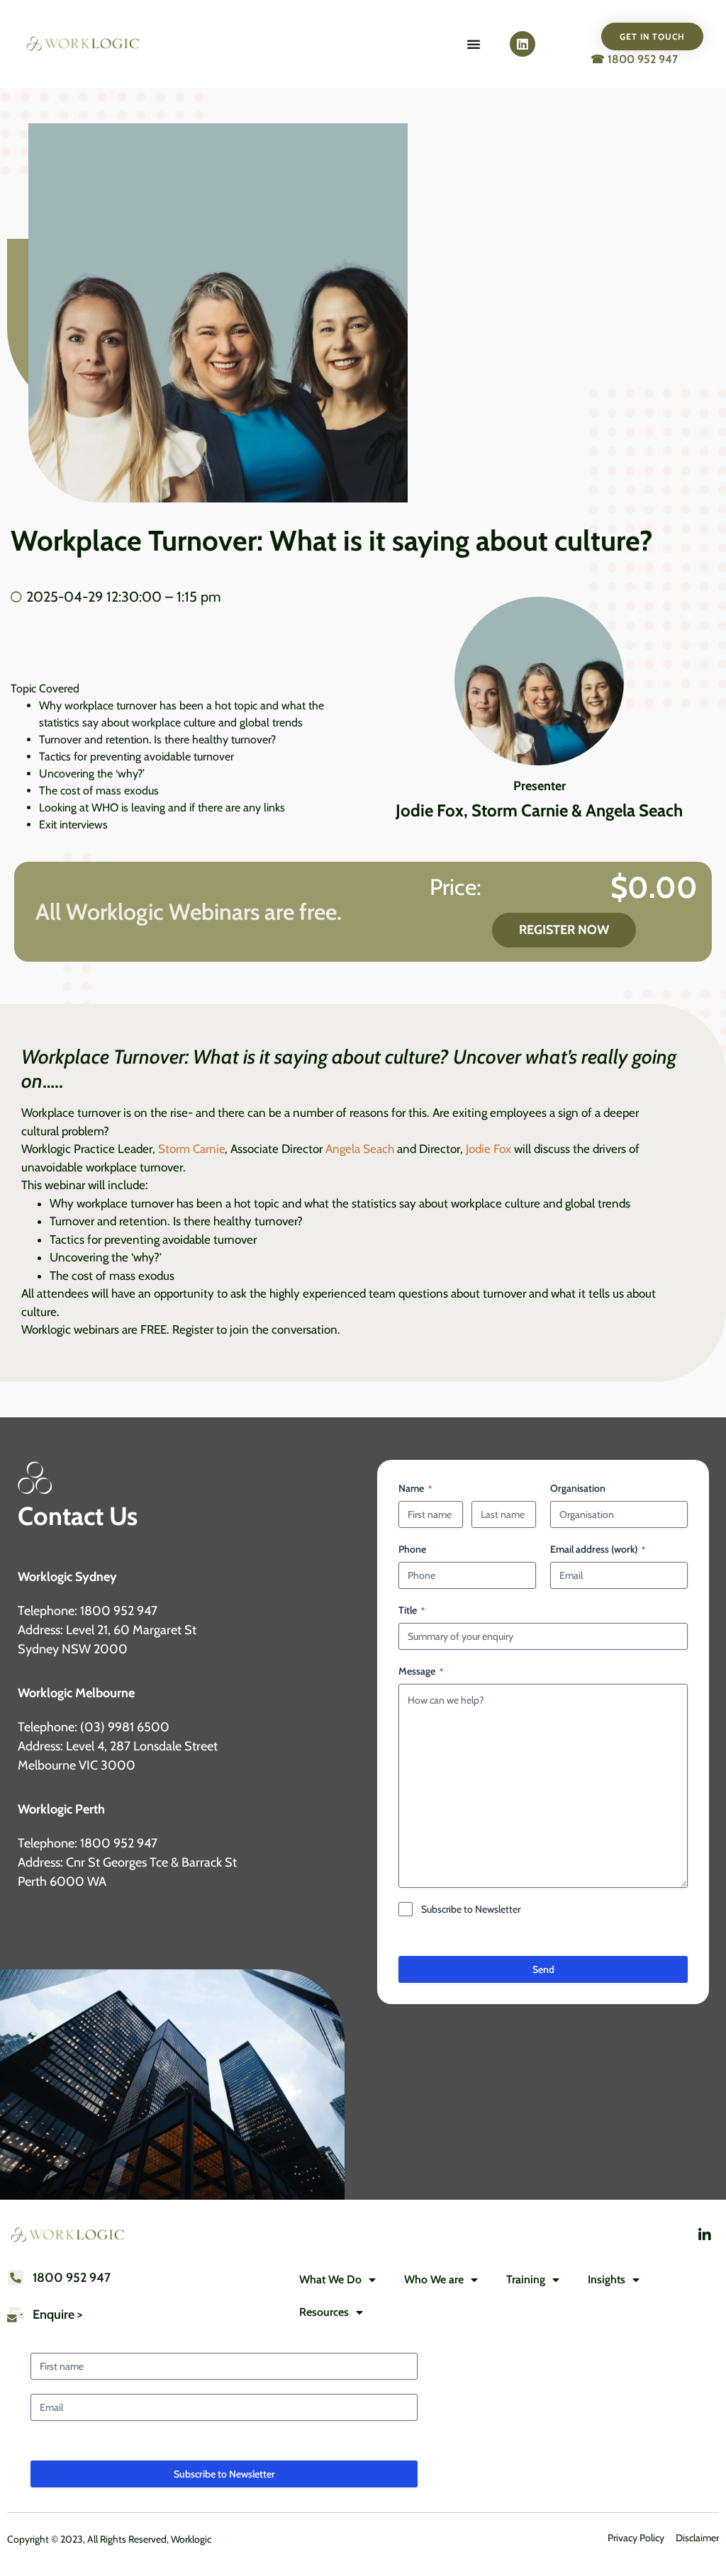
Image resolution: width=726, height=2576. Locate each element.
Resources (324, 2312)
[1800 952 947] (16, 2278)
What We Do (330, 2279)
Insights (607, 2279)
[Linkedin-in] (705, 2235)
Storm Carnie (192, 1149)
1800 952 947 (72, 2278)
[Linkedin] (523, 44)
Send (543, 1969)
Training (526, 2279)
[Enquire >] (16, 2315)
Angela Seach (358, 1149)
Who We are (434, 2279)
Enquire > (57, 2315)
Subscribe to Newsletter (471, 1909)
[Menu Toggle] (474, 44)
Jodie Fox (488, 1149)
